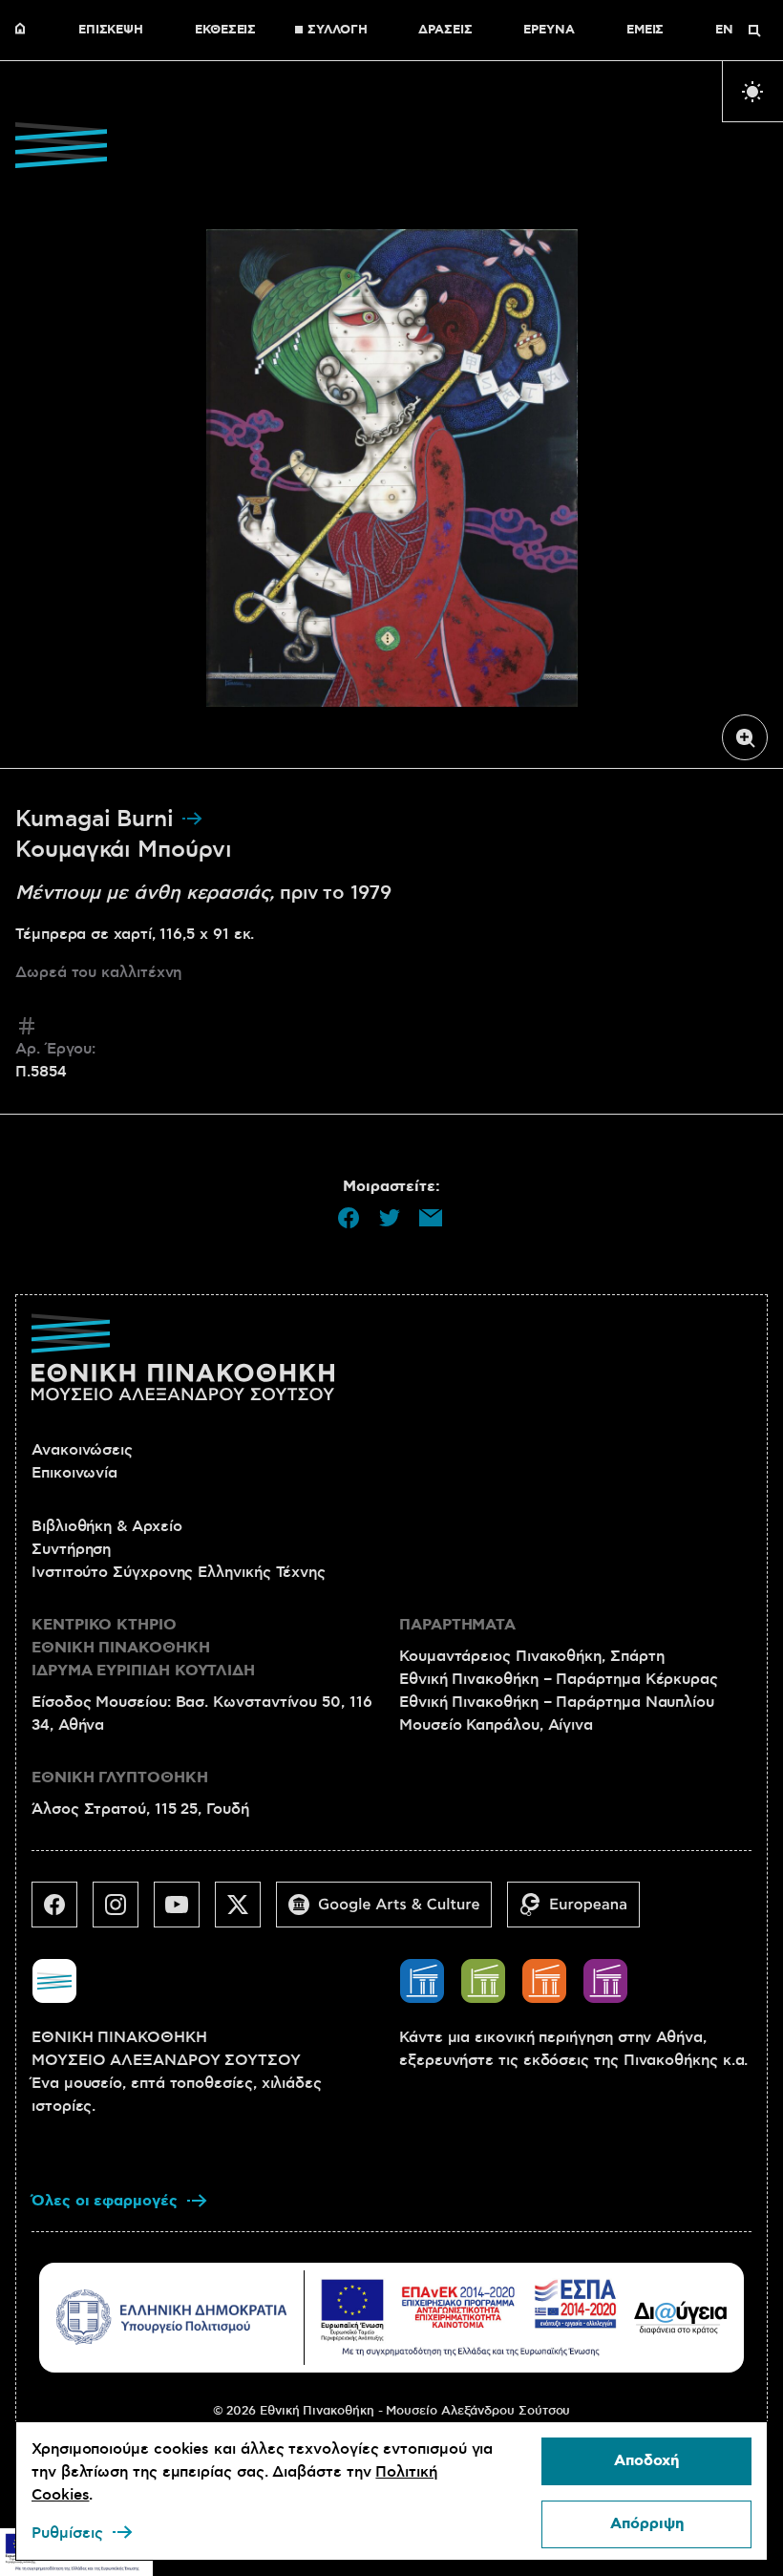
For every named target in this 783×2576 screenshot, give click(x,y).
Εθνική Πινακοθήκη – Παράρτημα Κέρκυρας (559, 1679)
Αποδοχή (646, 2461)
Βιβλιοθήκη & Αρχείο (106, 1526)
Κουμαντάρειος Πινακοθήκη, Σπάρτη (531, 1656)
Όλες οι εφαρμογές (105, 2201)
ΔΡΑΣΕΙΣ (445, 31)
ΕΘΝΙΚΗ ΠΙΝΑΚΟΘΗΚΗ (25, 31)
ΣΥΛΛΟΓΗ (337, 31)
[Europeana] (581, 1912)
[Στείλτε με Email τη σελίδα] (431, 1218)
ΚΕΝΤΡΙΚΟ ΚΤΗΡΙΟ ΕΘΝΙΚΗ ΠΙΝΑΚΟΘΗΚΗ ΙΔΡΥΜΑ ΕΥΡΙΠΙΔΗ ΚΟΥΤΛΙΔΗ (143, 1648)
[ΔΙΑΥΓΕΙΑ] (681, 2317)
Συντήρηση (71, 1549)
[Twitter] (245, 1912)
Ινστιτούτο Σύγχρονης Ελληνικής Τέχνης (179, 1572)
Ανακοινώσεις (82, 1450)
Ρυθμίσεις (67, 2533)
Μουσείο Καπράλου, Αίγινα (496, 1725)
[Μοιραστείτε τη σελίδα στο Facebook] (349, 1218)
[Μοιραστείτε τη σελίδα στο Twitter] (390, 1218)
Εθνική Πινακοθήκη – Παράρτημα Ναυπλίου (557, 1702)
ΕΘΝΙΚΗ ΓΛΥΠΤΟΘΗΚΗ (120, 1778)
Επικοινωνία (74, 1473)
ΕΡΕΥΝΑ (549, 31)
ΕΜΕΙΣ (645, 31)
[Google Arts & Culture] (391, 1912)
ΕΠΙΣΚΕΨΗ (111, 31)
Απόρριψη (647, 2524)
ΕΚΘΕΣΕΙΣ (225, 31)
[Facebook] (62, 1912)
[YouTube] (184, 1912)
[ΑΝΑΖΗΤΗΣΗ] (754, 31)
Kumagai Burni (98, 820)
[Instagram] (123, 1912)
